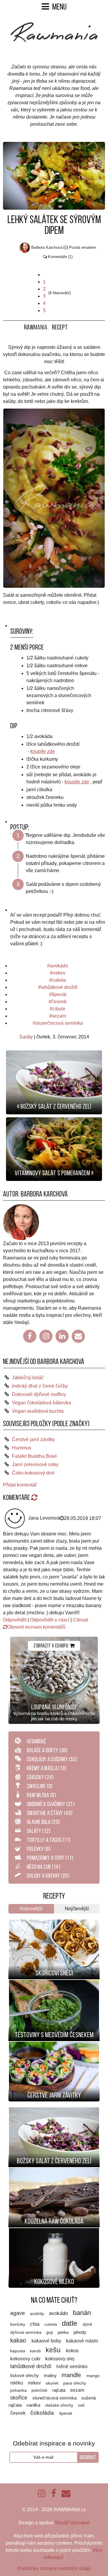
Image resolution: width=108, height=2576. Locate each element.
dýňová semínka (26, 2332)
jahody (80, 2332)
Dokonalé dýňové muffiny (39, 1394)
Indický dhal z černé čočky (40, 1386)
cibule (59, 1009)
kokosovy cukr (26, 2359)
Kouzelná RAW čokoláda (54, 2221)
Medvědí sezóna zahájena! (54, 1985)
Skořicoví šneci (54, 1973)
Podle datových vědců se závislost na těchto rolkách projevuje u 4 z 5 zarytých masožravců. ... (54, 2053)
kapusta (18, 2351)
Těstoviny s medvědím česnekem (54, 2035)
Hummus (22, 1448)
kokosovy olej (60, 2359)
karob (36, 2351)
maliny (51, 2376)
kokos (72, 2351)
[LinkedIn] (62, 1336)
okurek (53, 2383)
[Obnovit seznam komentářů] (34, 1498)
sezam (59, 1016)
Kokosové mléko (54, 2282)
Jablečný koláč (28, 1378)
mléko (17, 2383)
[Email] (78, 1336)
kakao (19, 2340)
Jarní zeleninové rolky (35, 1465)
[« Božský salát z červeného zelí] (54, 1082)
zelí (81, 2405)
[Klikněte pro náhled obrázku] (54, 175)
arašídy (38, 2314)
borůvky (18, 2324)
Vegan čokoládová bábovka (42, 1403)
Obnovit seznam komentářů (36, 1627)
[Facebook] (30, 1336)
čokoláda (43, 2413)
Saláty (26, 1037)
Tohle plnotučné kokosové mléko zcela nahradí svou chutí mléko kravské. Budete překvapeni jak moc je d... (54, 2239)
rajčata (59, 2390)
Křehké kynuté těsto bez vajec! (54, 1925)
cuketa (59, 980)
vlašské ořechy (60, 2405)
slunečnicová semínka (59, 1023)
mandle (72, 2375)
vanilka (34, 2405)
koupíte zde (43, 751)
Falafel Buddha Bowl (34, 1456)
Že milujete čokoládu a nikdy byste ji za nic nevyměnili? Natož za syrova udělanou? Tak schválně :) (54, 2179)
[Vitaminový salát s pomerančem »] (54, 1149)
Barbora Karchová (44, 1194)
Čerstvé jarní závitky (33, 1439)
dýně (87, 2324)
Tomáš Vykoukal (72, 2523)
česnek (59, 1002)
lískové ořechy (25, 2376)
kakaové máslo (82, 2341)
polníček (40, 2390)
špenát (59, 994)
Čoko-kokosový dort (33, 1473)
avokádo (59, 966)
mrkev (59, 973)
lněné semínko (72, 2366)
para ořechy (75, 2383)
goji (50, 2332)
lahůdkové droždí (59, 987)
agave (18, 2313)
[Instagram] (46, 1336)
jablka (64, 2332)
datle (70, 2323)
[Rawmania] (54, 41)
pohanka (19, 2390)
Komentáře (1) (60, 257)
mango (93, 2376)
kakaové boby (47, 2341)
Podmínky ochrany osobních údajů (54, 2568)
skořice (19, 2398)
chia (35, 2324)
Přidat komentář (20, 1485)
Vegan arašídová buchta (38, 1411)
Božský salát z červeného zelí (54, 2161)
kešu (54, 2350)
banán (82, 2313)
